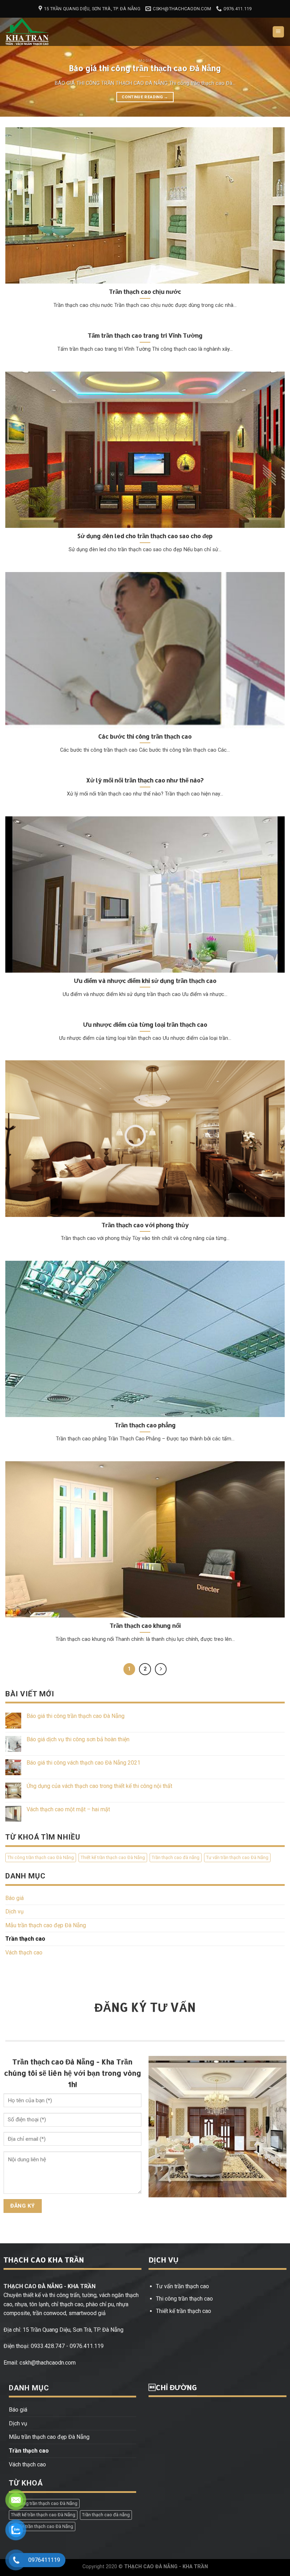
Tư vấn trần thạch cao (182, 2286)
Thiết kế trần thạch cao (184, 2311)
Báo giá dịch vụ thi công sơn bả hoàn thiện (78, 1740)
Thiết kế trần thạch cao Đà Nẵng (113, 1857)
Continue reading (145, 97)
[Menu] (279, 32)
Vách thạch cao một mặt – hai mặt (68, 1809)
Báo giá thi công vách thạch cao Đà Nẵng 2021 (83, 1763)
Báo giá (14, 1898)
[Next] (275, 64)
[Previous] (15, 64)
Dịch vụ (14, 1912)
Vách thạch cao (24, 1953)
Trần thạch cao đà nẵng (176, 1857)
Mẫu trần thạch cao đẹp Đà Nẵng (46, 1925)
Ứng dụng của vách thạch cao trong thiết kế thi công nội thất (99, 1786)
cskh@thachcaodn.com (48, 2363)
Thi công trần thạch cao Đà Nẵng (41, 1857)
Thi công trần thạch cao (184, 2299)
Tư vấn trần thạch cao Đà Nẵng (237, 1857)
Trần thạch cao (25, 1939)
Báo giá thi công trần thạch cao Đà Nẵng (76, 1716)
